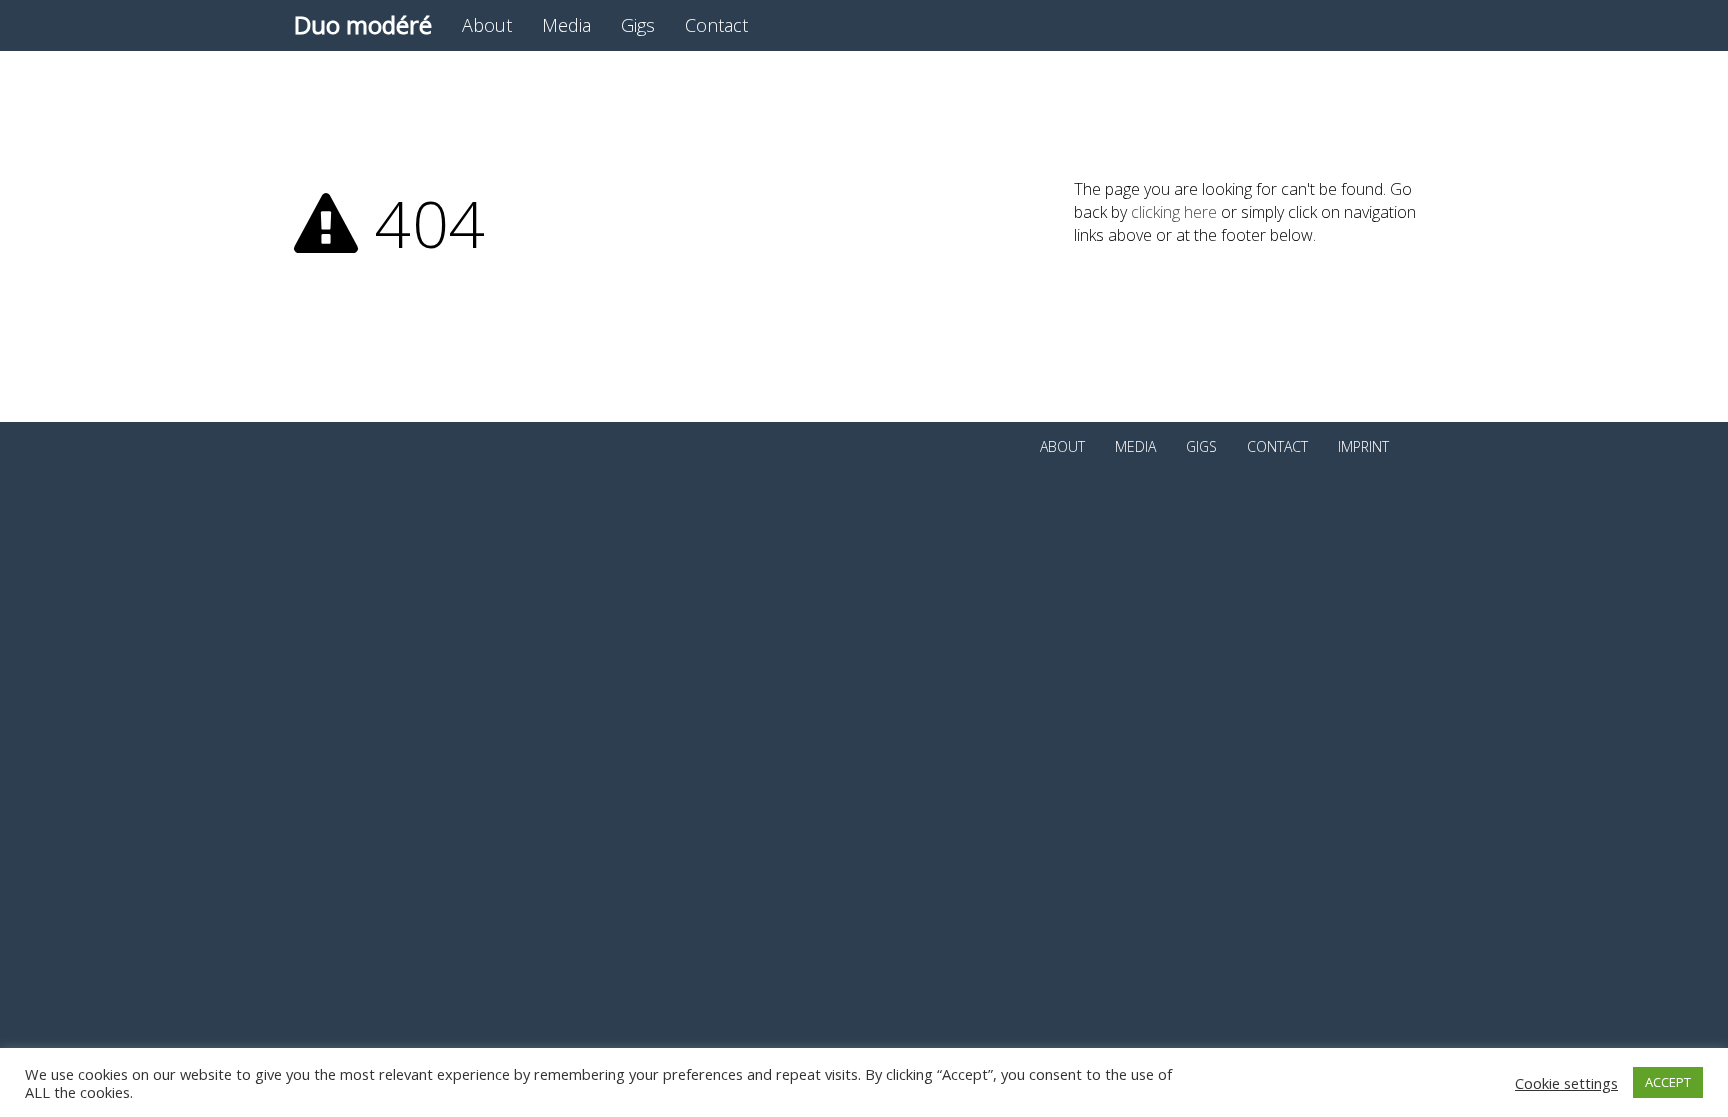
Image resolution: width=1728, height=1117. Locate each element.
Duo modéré (363, 24)
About (487, 25)
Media (566, 25)
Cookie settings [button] (1566, 1083)
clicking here (1174, 212)
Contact (716, 25)
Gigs (638, 25)
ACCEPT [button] (1668, 1082)
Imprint (1363, 446)
